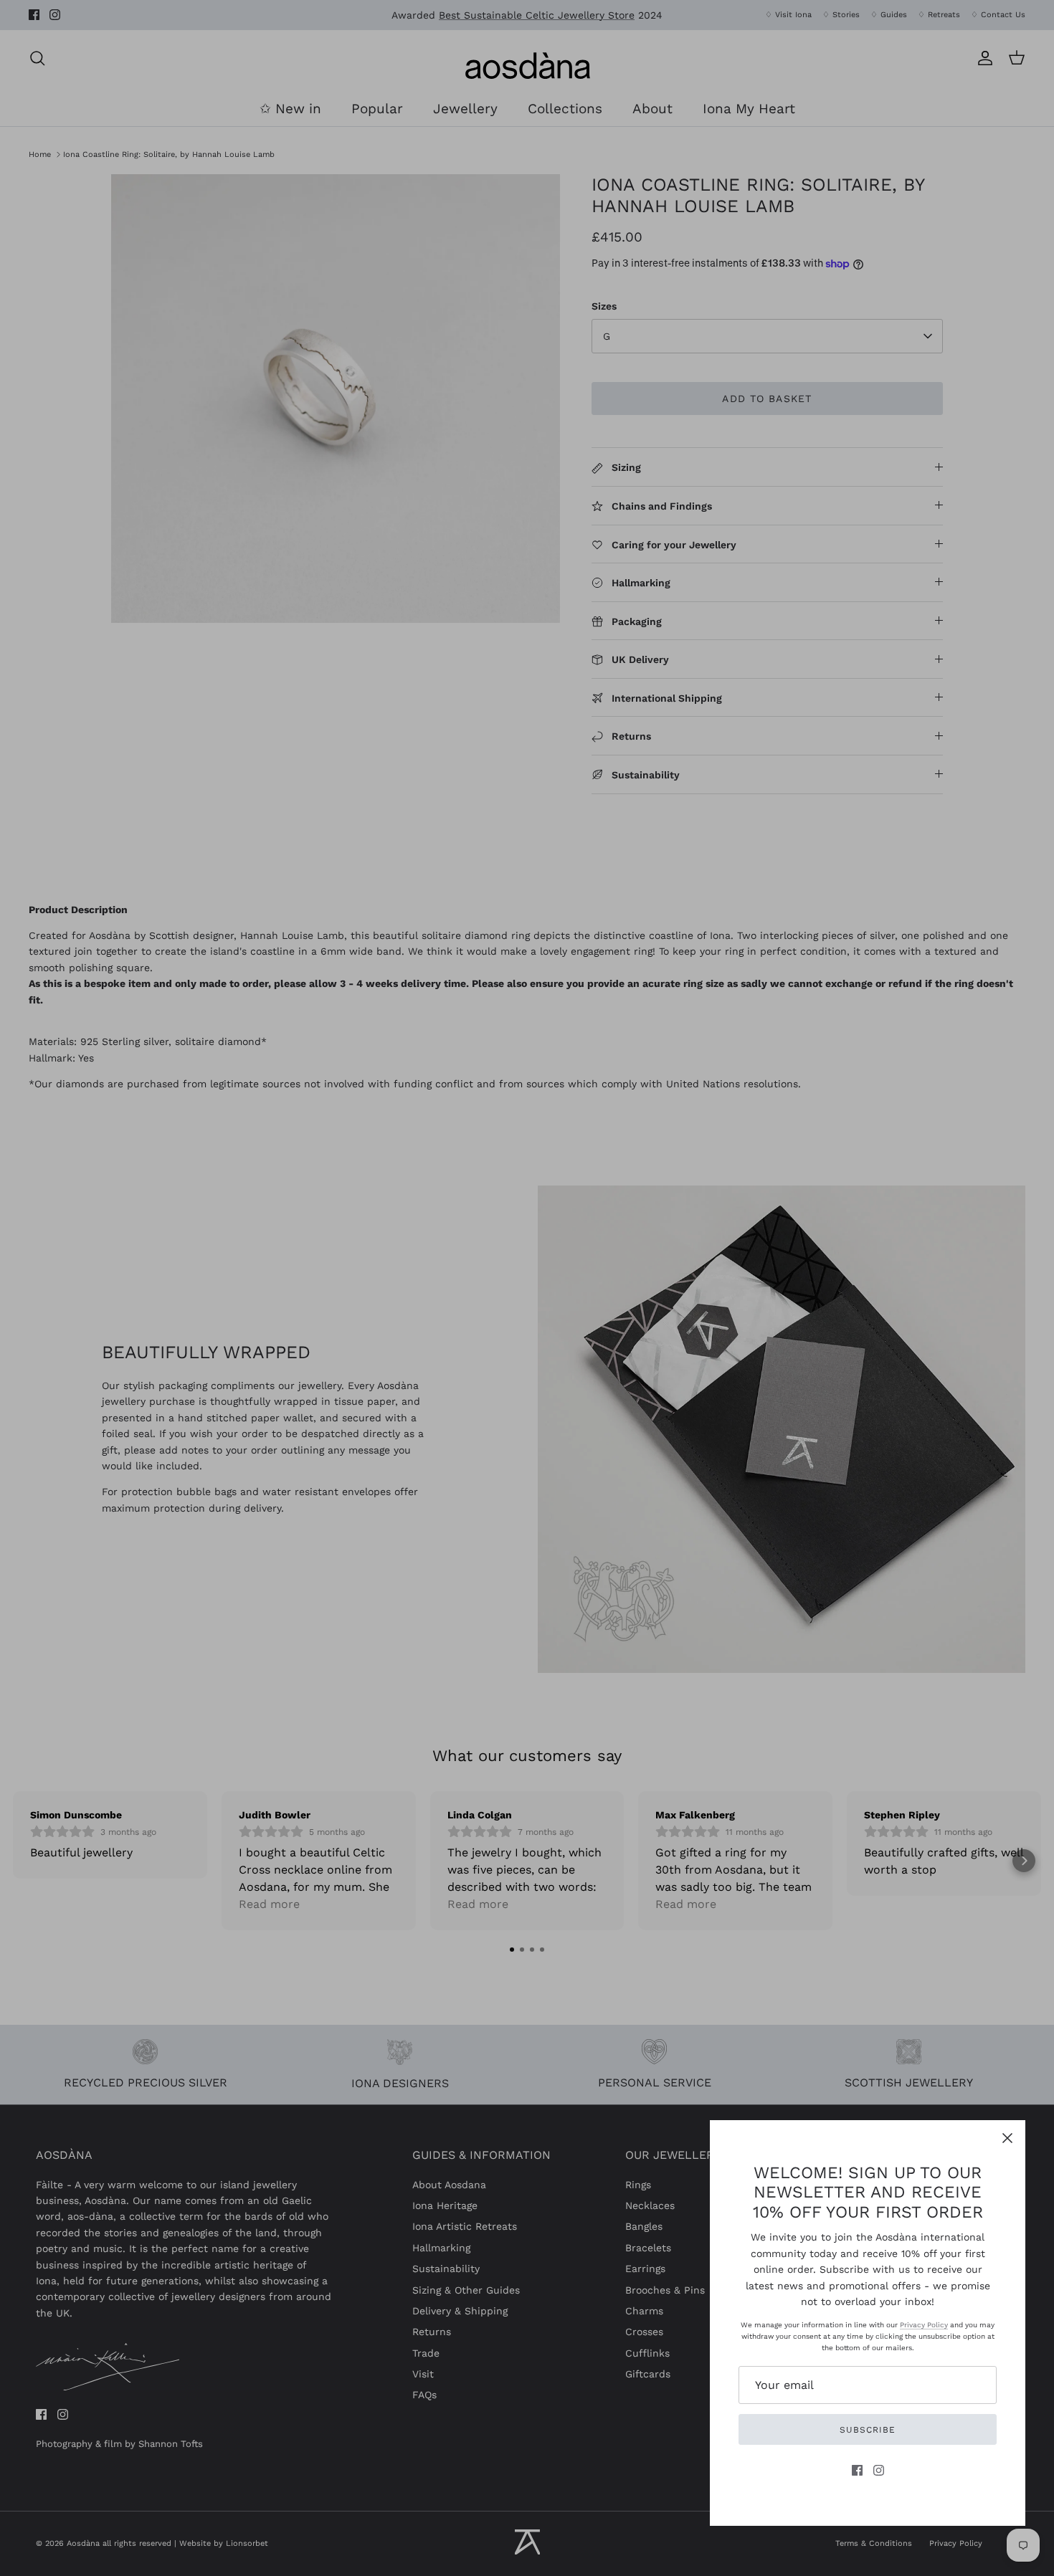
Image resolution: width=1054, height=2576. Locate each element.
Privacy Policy (924, 2325)
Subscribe (868, 2430)
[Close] (1007, 2138)
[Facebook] (857, 2470)
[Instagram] (879, 2470)
